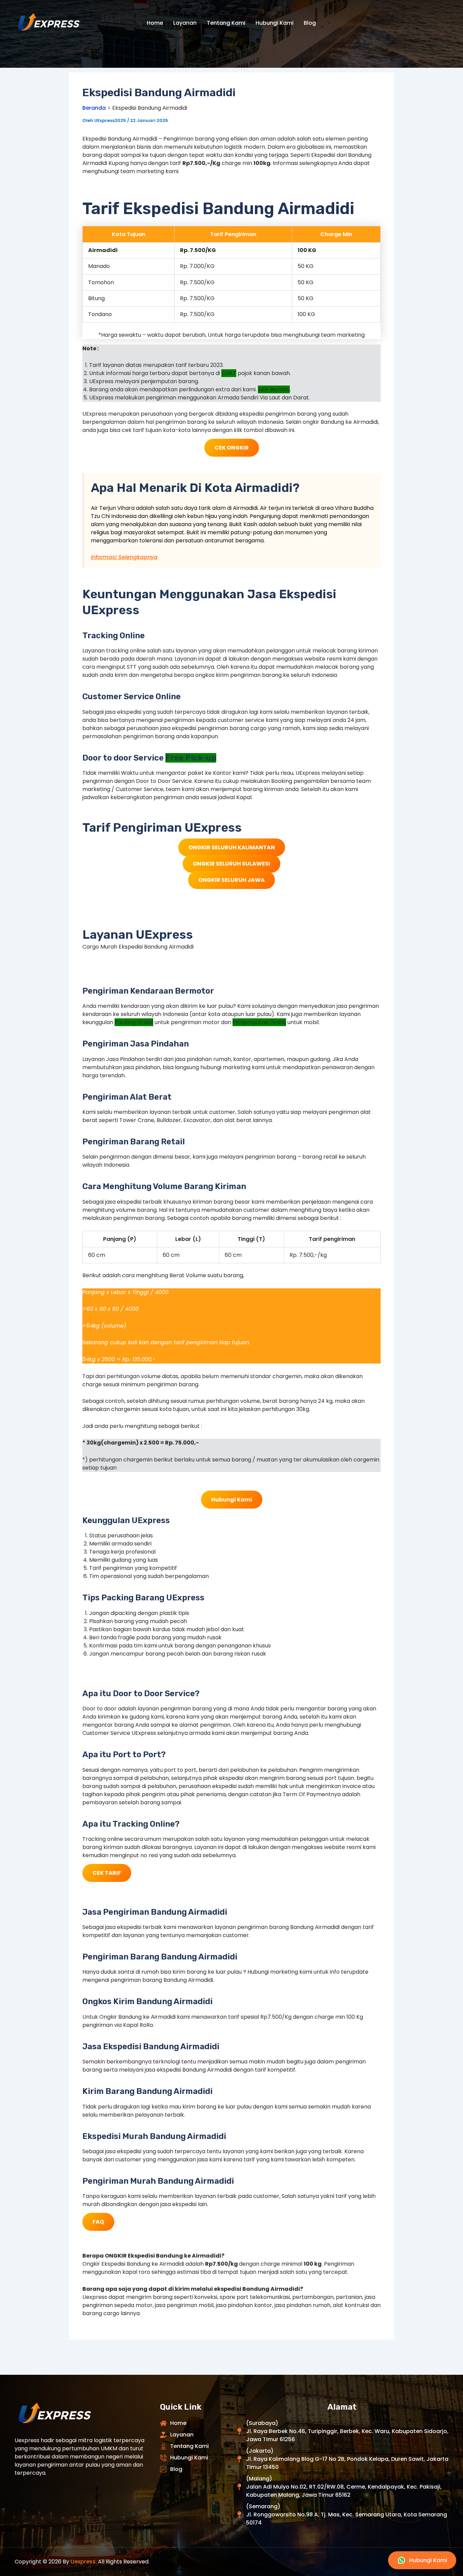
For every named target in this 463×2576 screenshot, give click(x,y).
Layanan (185, 23)
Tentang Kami (226, 23)
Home (155, 23)
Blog (310, 23)
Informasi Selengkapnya (124, 557)
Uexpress (83, 2562)
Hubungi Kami (275, 23)
